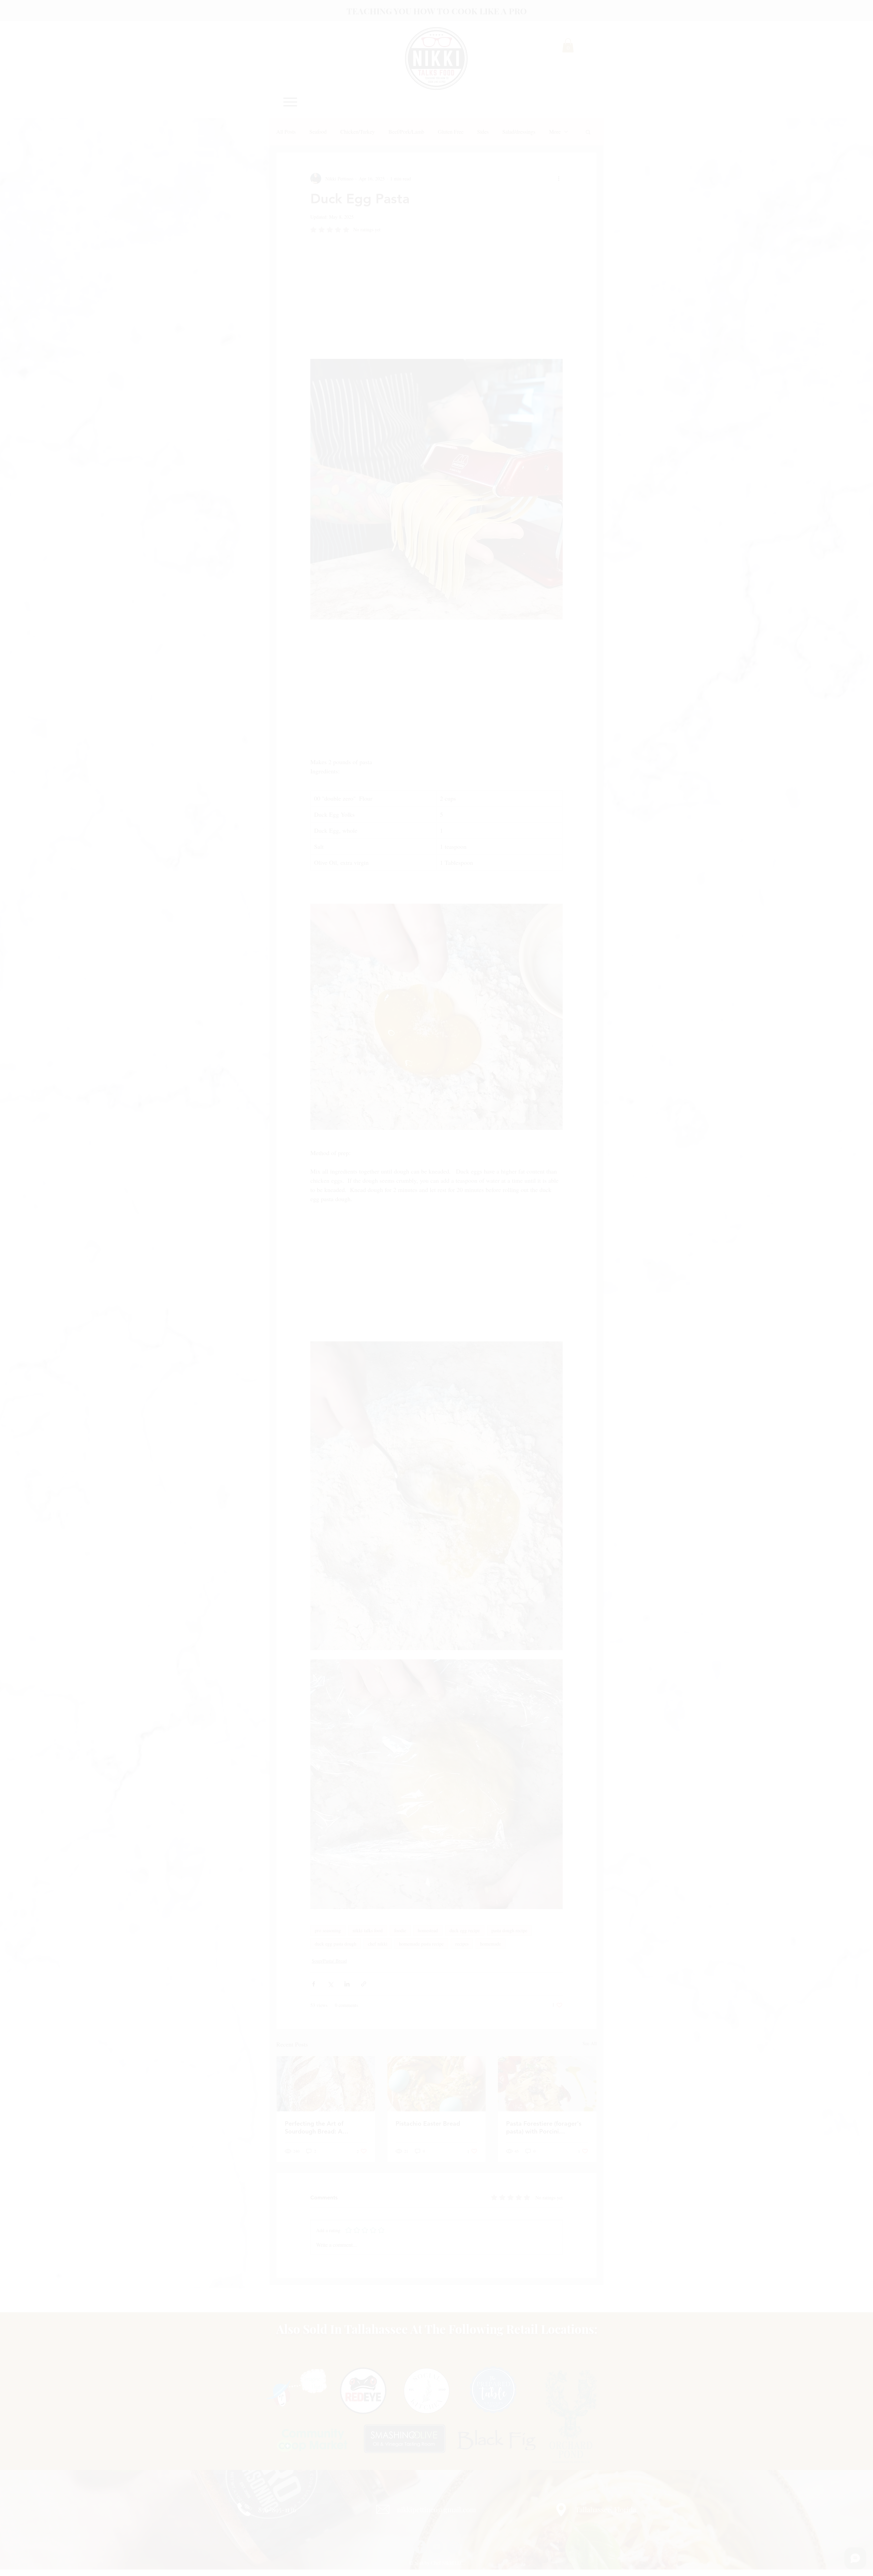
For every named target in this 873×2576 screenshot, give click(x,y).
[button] (582, 2473)
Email (326, 2524)
